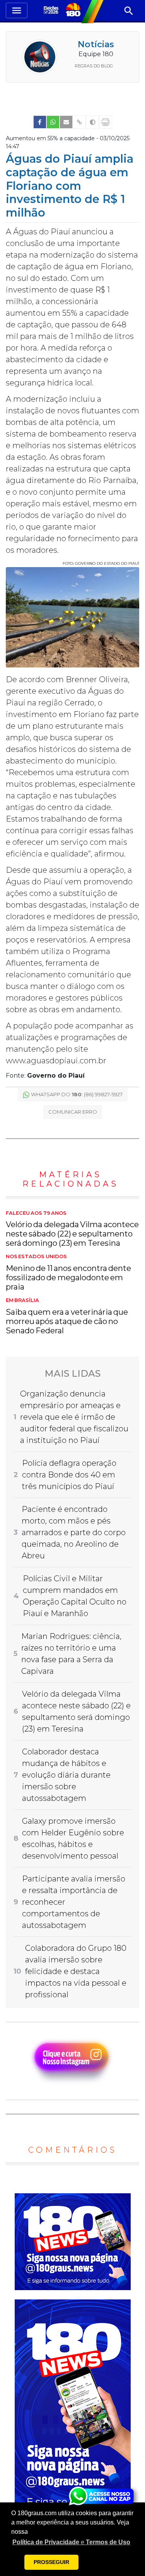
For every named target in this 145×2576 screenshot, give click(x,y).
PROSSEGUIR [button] (51, 2562)
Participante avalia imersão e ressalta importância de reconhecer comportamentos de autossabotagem (74, 1902)
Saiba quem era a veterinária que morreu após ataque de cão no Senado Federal (67, 1316)
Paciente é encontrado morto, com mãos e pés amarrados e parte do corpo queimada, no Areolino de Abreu (74, 1532)
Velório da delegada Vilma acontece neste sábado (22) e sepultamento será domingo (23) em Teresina (72, 1229)
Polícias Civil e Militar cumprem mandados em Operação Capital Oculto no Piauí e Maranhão (75, 1596)
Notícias (96, 44)
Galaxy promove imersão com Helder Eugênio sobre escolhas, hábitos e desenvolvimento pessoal (73, 1838)
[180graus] (52, 11)
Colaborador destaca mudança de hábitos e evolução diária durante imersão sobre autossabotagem (66, 1775)
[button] (71, 2542)
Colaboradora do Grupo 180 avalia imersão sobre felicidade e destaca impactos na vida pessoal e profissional (76, 1971)
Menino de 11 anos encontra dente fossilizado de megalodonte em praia (68, 1273)
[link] (40, 122)
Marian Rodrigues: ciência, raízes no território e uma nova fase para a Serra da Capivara (71, 1654)
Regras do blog (94, 66)
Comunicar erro (73, 1112)
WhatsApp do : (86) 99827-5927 (77, 1094)
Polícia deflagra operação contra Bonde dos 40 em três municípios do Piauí (69, 1475)
